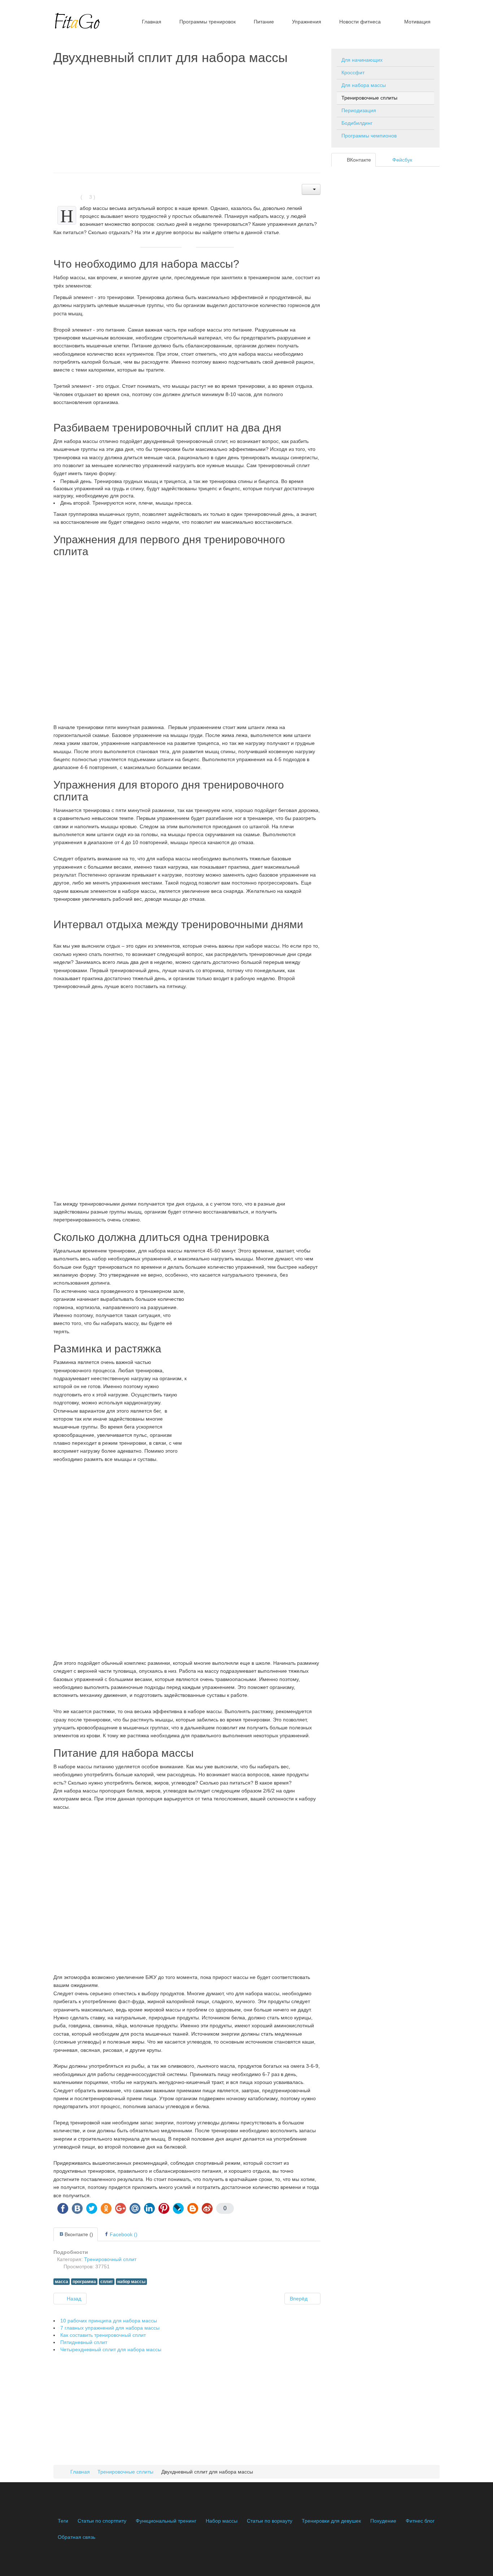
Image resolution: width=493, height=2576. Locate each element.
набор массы (131, 2282)
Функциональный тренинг (166, 2521)
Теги (63, 2521)
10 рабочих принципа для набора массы (109, 2321)
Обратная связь (77, 2537)
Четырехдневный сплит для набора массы (111, 2349)
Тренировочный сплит (110, 2259)
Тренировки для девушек (331, 2521)
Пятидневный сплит (84, 2342)
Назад (73, 2299)
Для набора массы (364, 85)
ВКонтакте (358, 160)
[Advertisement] (187, 119)
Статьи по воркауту (270, 2521)
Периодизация (359, 110)
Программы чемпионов (369, 136)
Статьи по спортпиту (102, 2521)
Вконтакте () (79, 2234)
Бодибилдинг (357, 123)
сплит (107, 2282)
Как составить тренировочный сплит (103, 2335)
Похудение (383, 2521)
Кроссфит (353, 73)
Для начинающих (362, 60)
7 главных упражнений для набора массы (110, 2328)
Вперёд (299, 2299)
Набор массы (222, 2521)
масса (62, 2282)
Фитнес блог (420, 2521)
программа (84, 2282)
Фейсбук (402, 160)
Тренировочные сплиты (369, 98)
